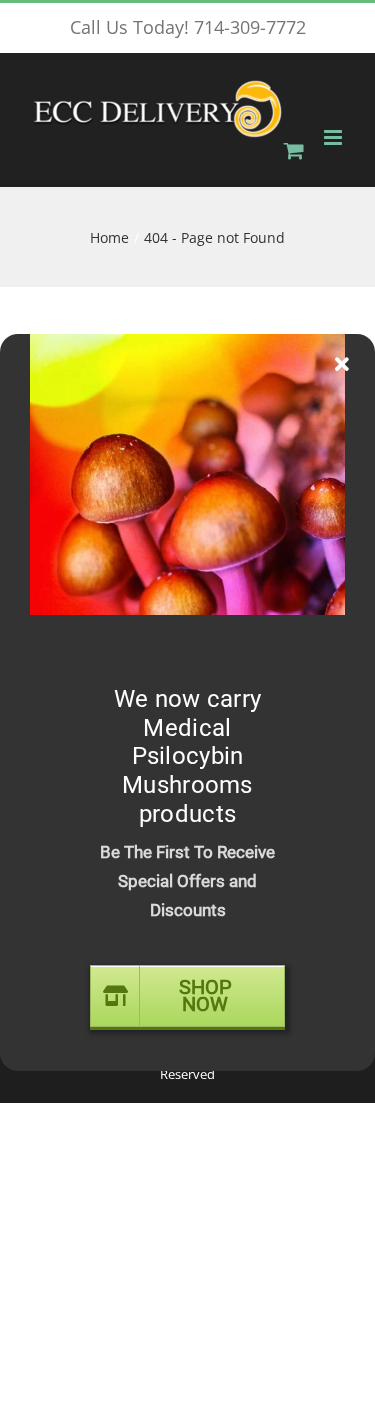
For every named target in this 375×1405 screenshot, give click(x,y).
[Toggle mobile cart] (294, 150)
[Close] (342, 365)
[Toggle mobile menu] (334, 137)
